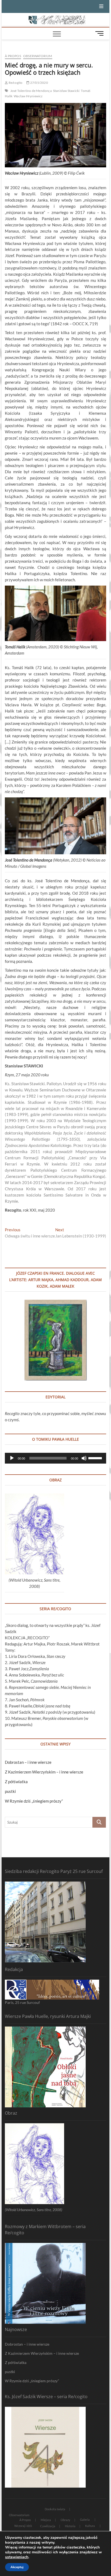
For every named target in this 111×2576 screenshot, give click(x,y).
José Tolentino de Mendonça (31, 91)
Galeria (85, 2520)
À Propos (13, 56)
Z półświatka (16, 1782)
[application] (55, 1458)
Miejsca (46, 2520)
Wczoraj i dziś (23, 2526)
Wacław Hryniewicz (28, 96)
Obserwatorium (38, 56)
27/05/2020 (39, 83)
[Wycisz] (84, 1458)
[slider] (96, 1458)
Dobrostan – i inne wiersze (28, 1762)
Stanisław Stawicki (66, 91)
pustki (10, 1791)
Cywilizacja (48, 2526)
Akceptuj (17, 2567)
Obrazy (65, 2520)
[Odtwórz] (12, 1458)
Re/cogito (15, 83)
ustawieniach (17, 2557)
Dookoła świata (55, 2509)
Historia (70, 2526)
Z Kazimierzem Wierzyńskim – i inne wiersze (44, 1772)
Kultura (90, 2526)
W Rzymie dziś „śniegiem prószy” (34, 1801)
